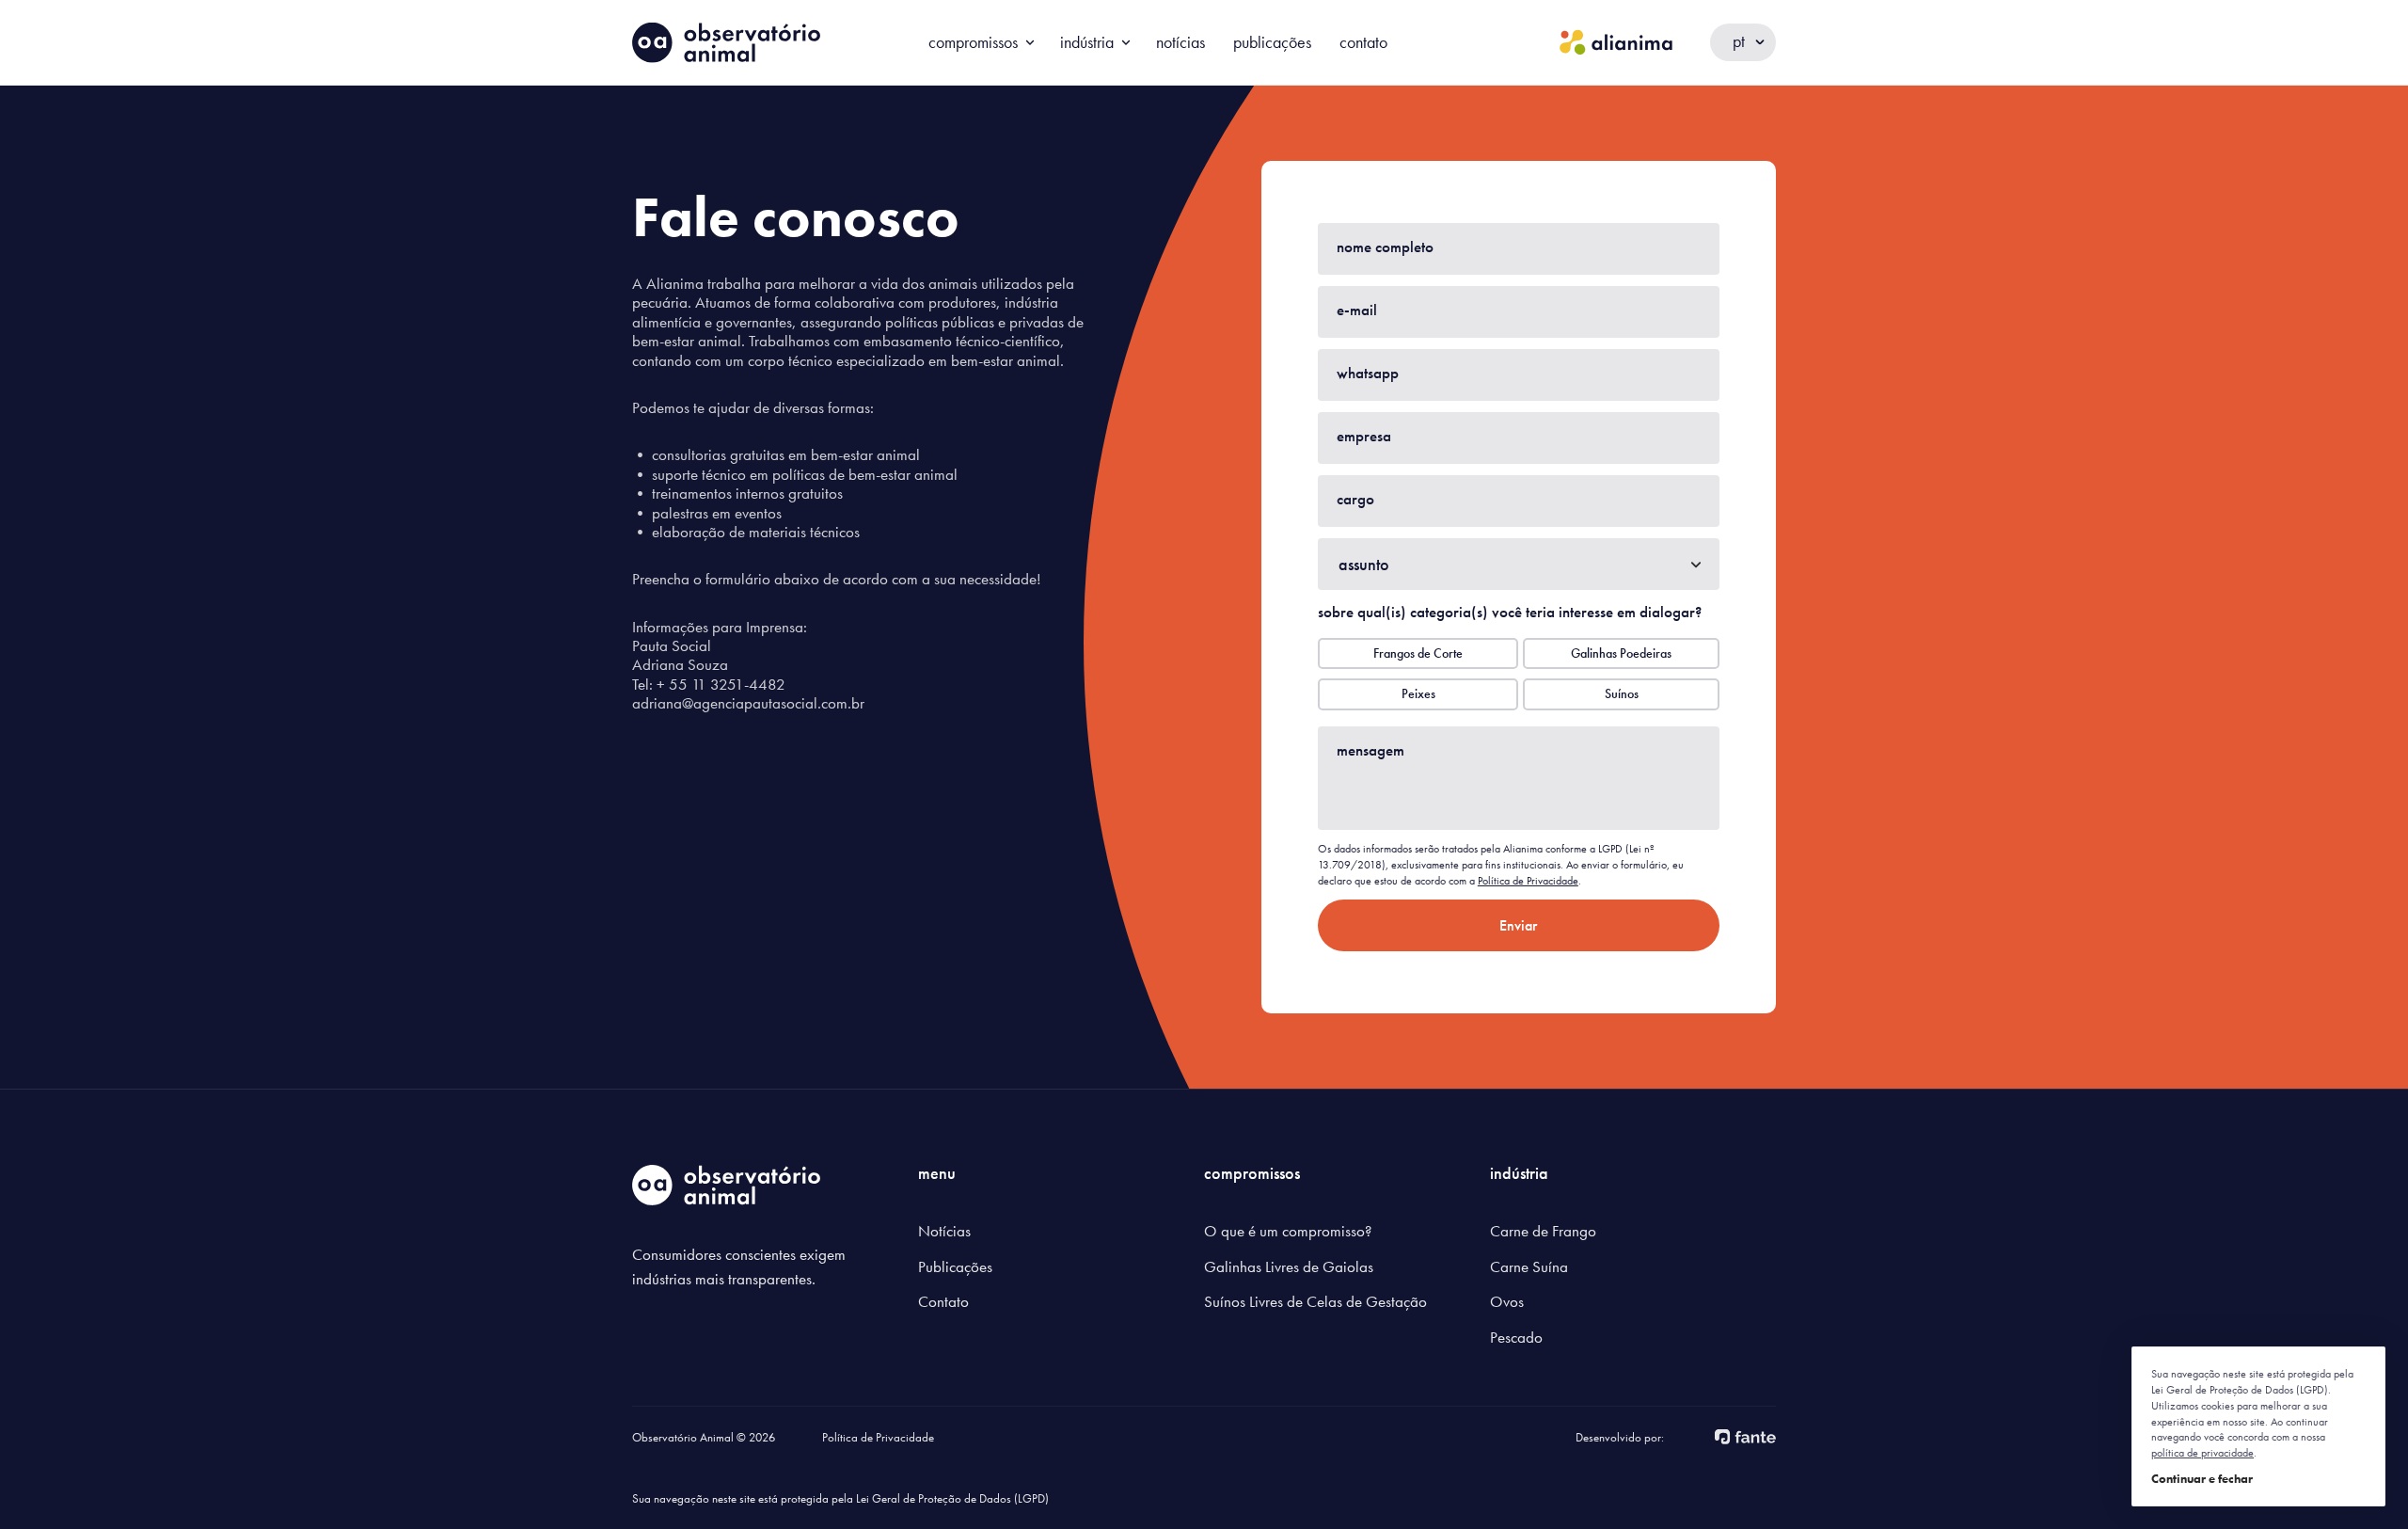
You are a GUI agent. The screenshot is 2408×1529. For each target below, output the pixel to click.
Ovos (1507, 1301)
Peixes (1418, 693)
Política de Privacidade (1528, 881)
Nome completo (1385, 247)
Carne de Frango (1543, 1231)
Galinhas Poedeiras (1621, 653)
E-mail (1357, 310)
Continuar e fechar (2202, 1479)
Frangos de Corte (1418, 653)
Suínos (1622, 693)
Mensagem (1370, 750)
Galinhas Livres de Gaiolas (1289, 1266)
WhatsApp (1368, 373)
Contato (1363, 42)
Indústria (1087, 42)
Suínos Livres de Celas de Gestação (1315, 1301)
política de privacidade (2202, 1453)
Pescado (1516, 1337)
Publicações (1272, 42)
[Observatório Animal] (726, 43)
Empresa (1364, 436)
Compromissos (973, 42)
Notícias (1180, 42)
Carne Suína (1529, 1266)
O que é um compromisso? (1288, 1231)
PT (1739, 41)
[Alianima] (1616, 42)
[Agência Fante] (1745, 1435)
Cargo (1355, 499)
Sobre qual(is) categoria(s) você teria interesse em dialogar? (1510, 612)
